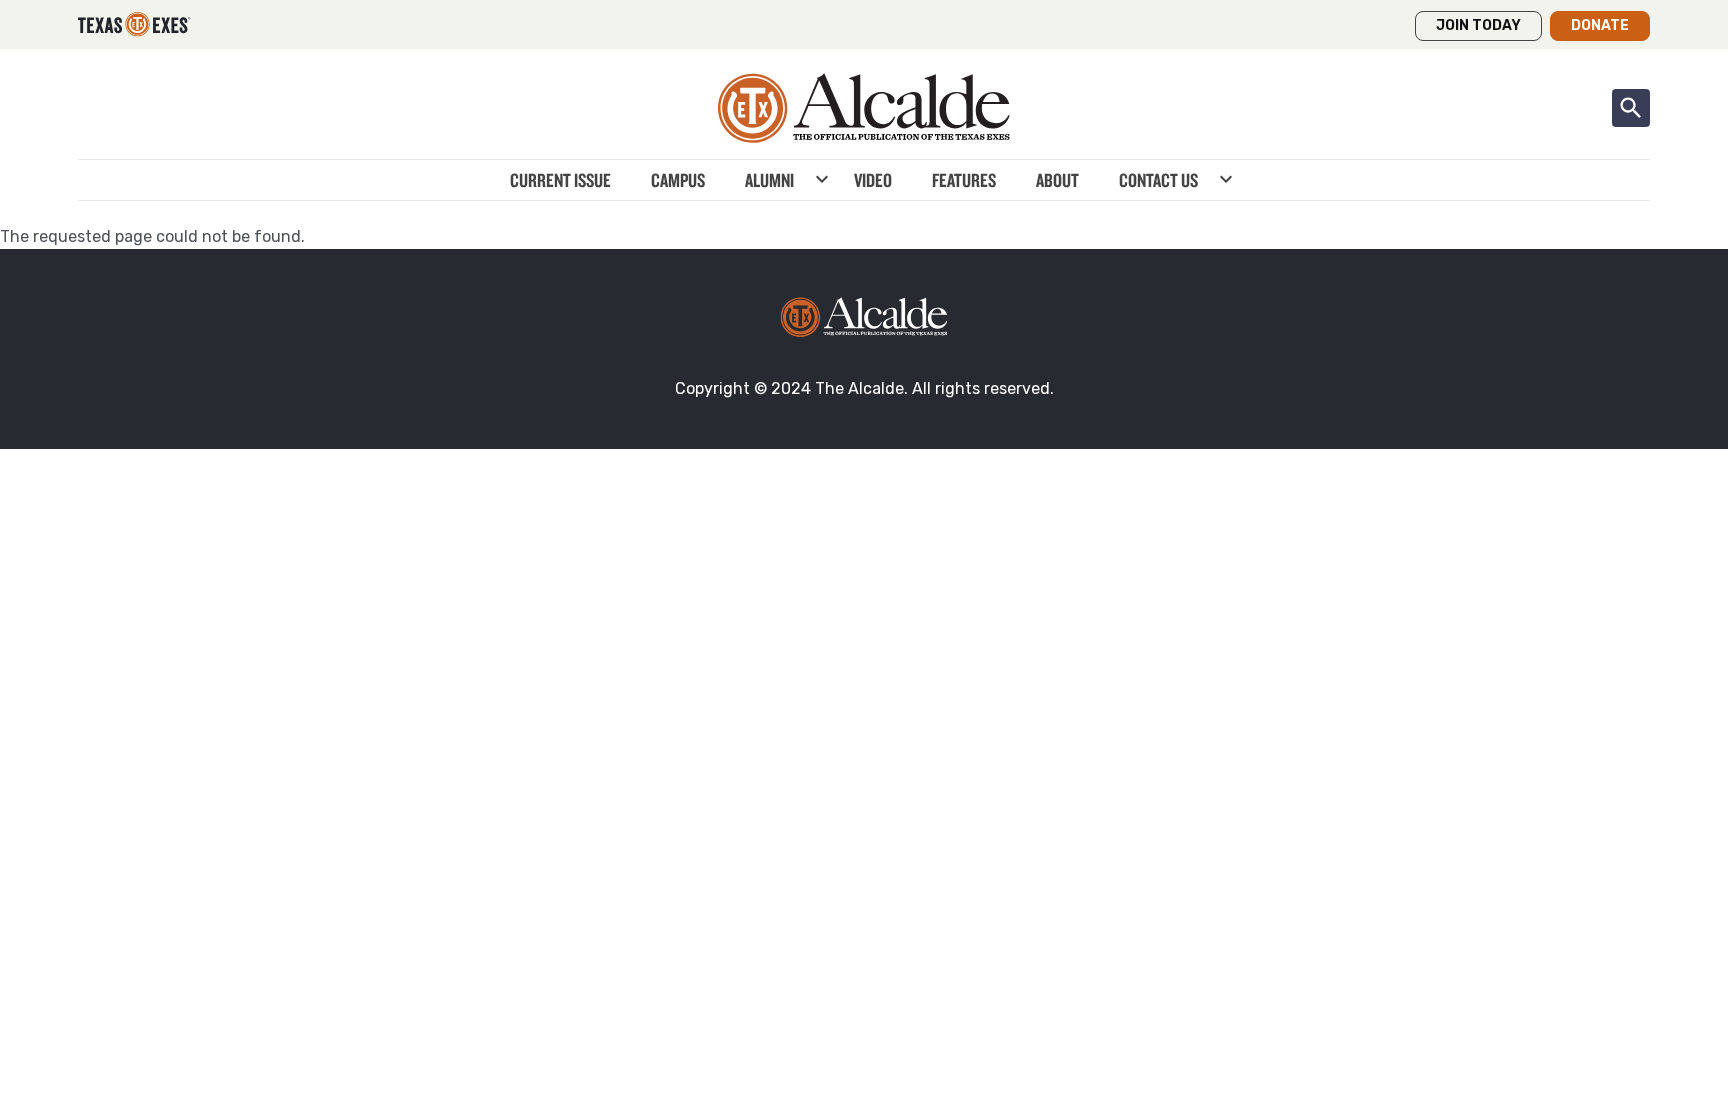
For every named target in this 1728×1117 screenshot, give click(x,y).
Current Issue (560, 180)
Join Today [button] (1478, 25)
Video (873, 180)
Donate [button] (1600, 25)
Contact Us (1158, 180)
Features (964, 180)
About (1057, 180)
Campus (678, 180)
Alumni (769, 180)
